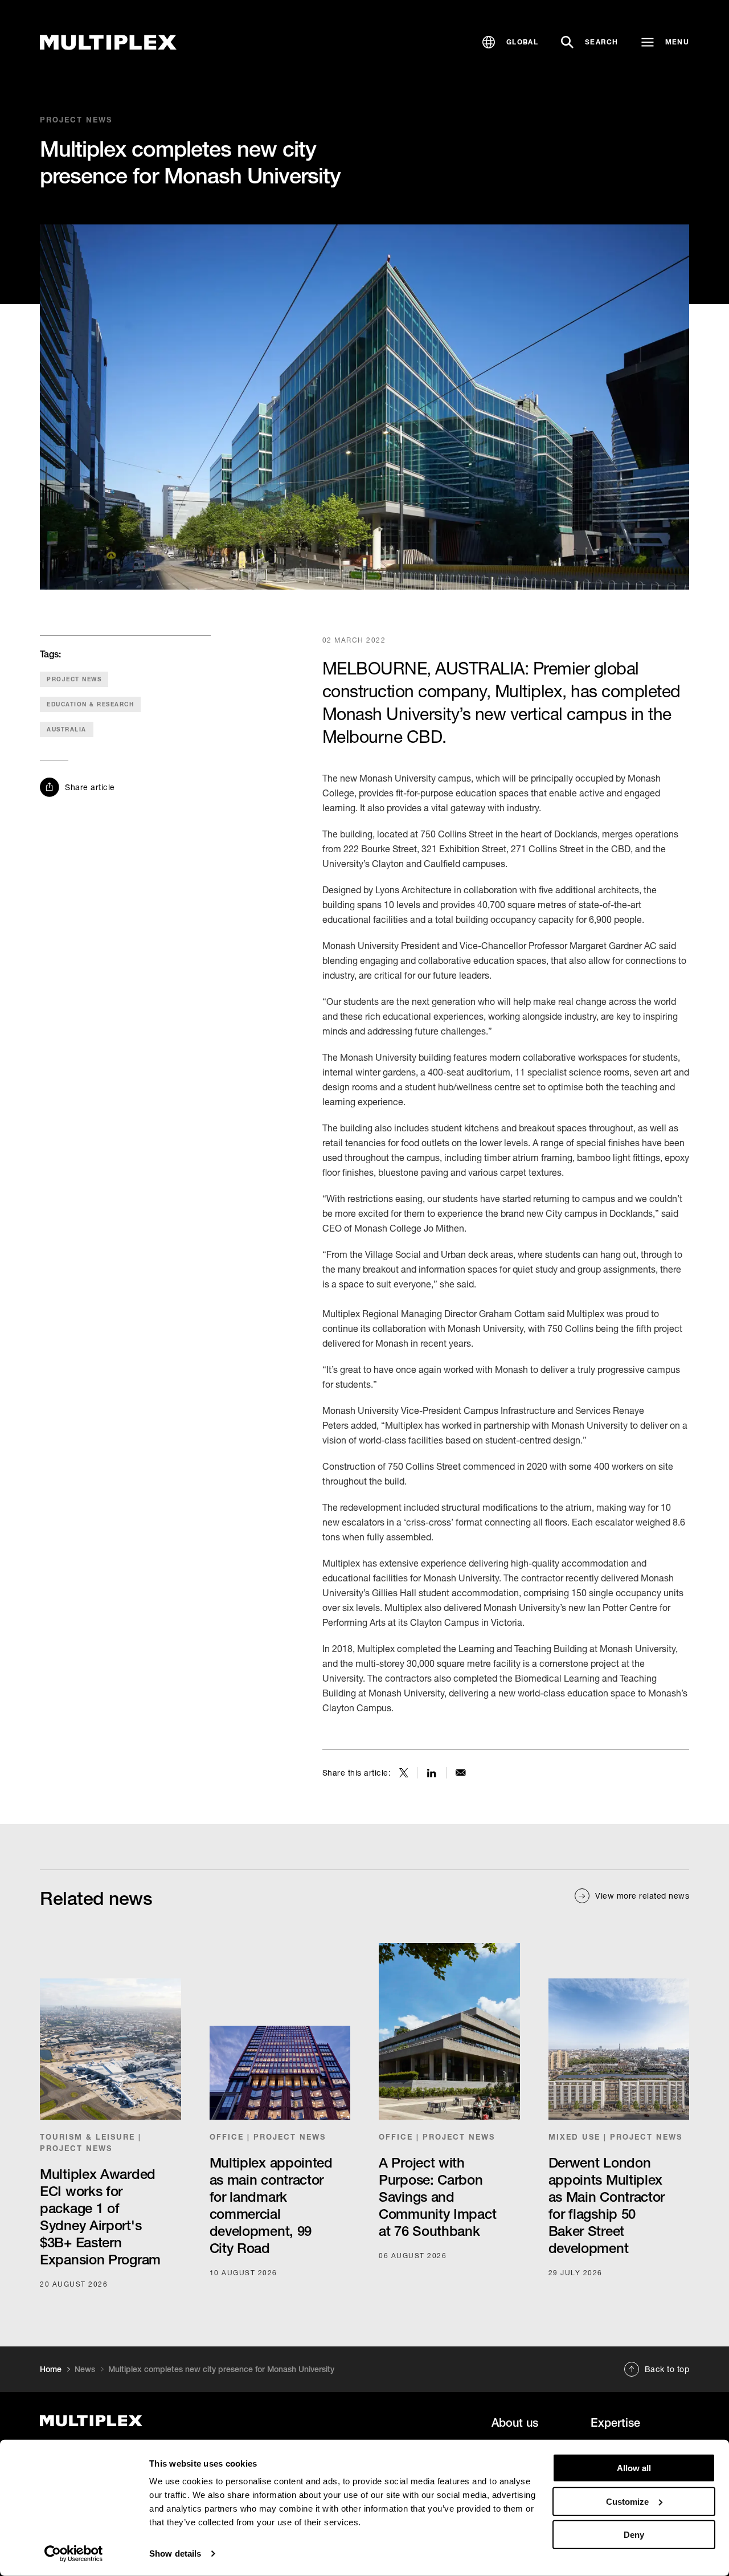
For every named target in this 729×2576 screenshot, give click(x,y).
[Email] (461, 1773)
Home (51, 2369)
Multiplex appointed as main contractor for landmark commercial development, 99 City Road (271, 2205)
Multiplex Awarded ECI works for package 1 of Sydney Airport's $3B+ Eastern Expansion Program (100, 2217)
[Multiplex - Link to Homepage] (108, 42)
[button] (510, 42)
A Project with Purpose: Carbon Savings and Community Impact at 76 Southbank (437, 2197)
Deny (634, 2535)
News (85, 2369)
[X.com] (404, 1773)
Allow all (634, 2468)
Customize (627, 2501)
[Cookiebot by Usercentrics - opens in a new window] (74, 2554)
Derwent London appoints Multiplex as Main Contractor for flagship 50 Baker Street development (607, 2205)
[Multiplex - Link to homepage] (139, 2421)
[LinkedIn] (432, 1773)
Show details (175, 2553)
